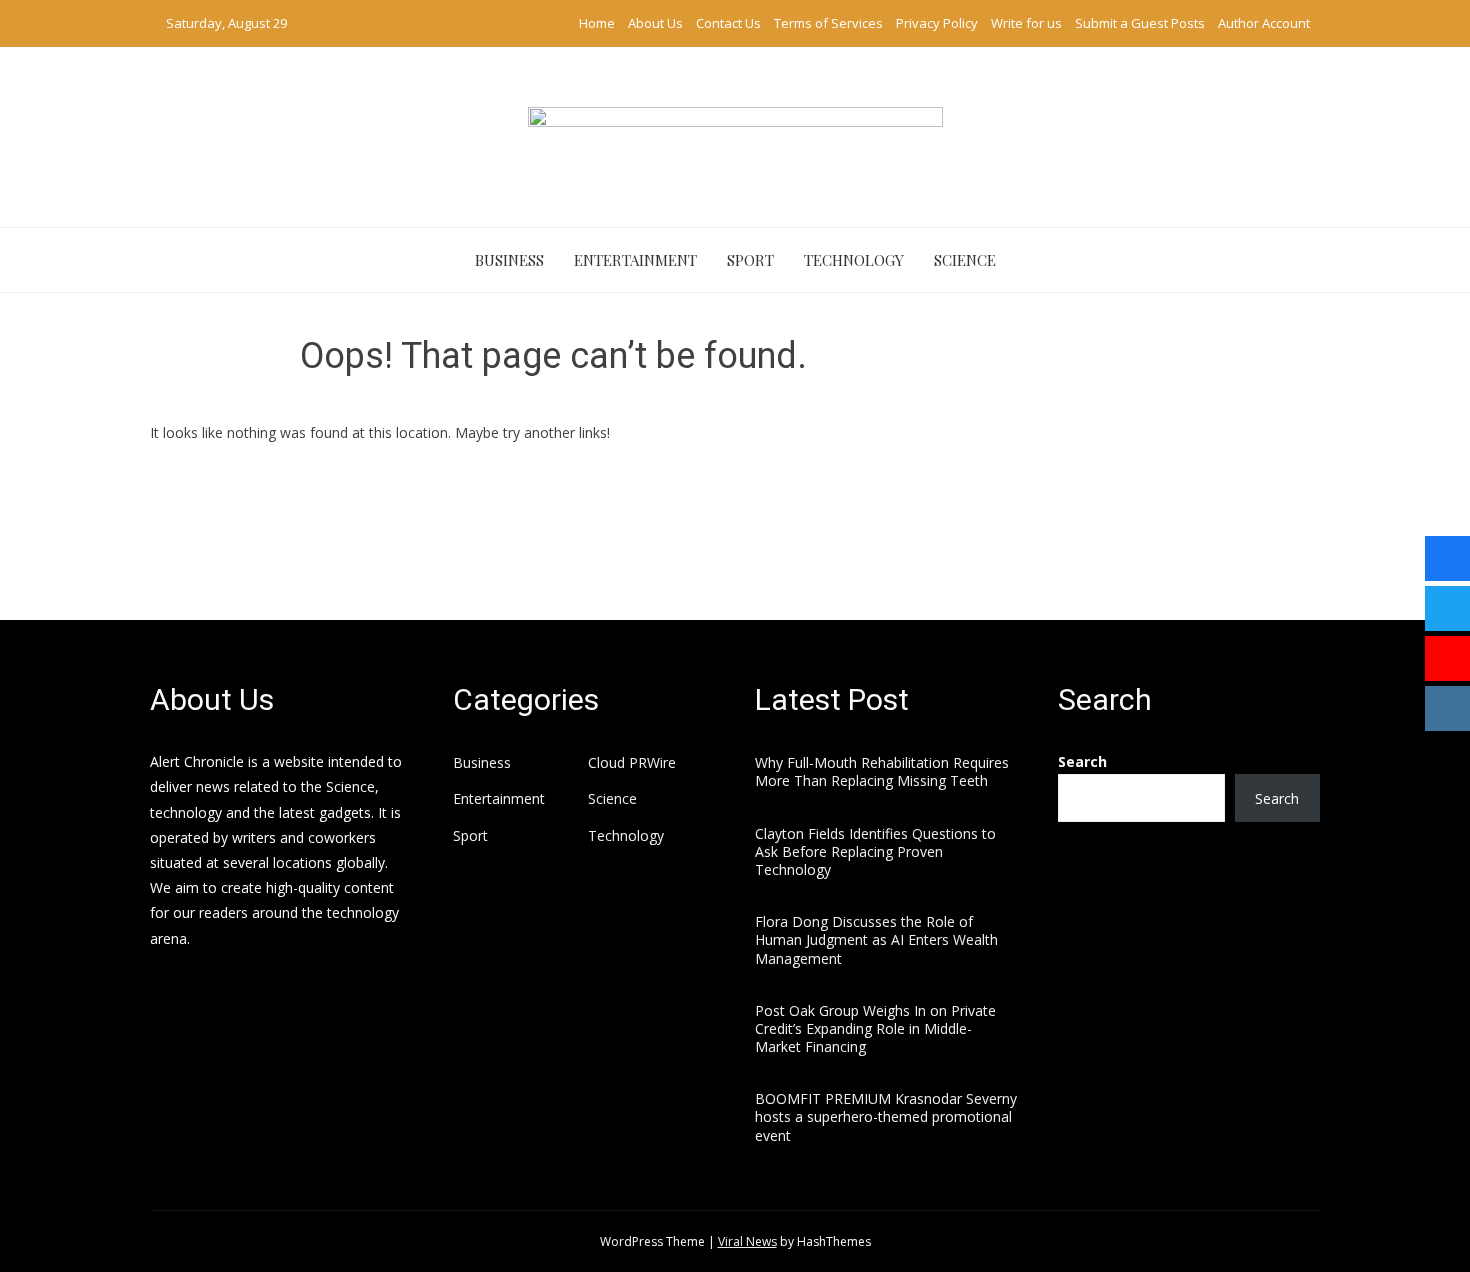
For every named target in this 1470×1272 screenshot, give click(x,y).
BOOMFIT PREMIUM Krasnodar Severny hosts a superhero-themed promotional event (886, 1116)
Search (1082, 761)
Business (509, 260)
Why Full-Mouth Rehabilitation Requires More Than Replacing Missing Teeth (882, 771)
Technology (854, 260)
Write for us (1026, 23)
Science (965, 260)
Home (597, 23)
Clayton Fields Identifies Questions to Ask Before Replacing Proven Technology (875, 851)
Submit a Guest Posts (1140, 23)
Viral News (747, 1241)
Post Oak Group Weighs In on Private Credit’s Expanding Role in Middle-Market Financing (875, 1028)
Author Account (1264, 23)
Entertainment (635, 260)
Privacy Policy (937, 23)
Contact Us (728, 23)
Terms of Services (828, 23)
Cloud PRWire (632, 763)
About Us (655, 23)
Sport (750, 260)
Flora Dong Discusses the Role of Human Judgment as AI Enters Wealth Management (876, 939)
